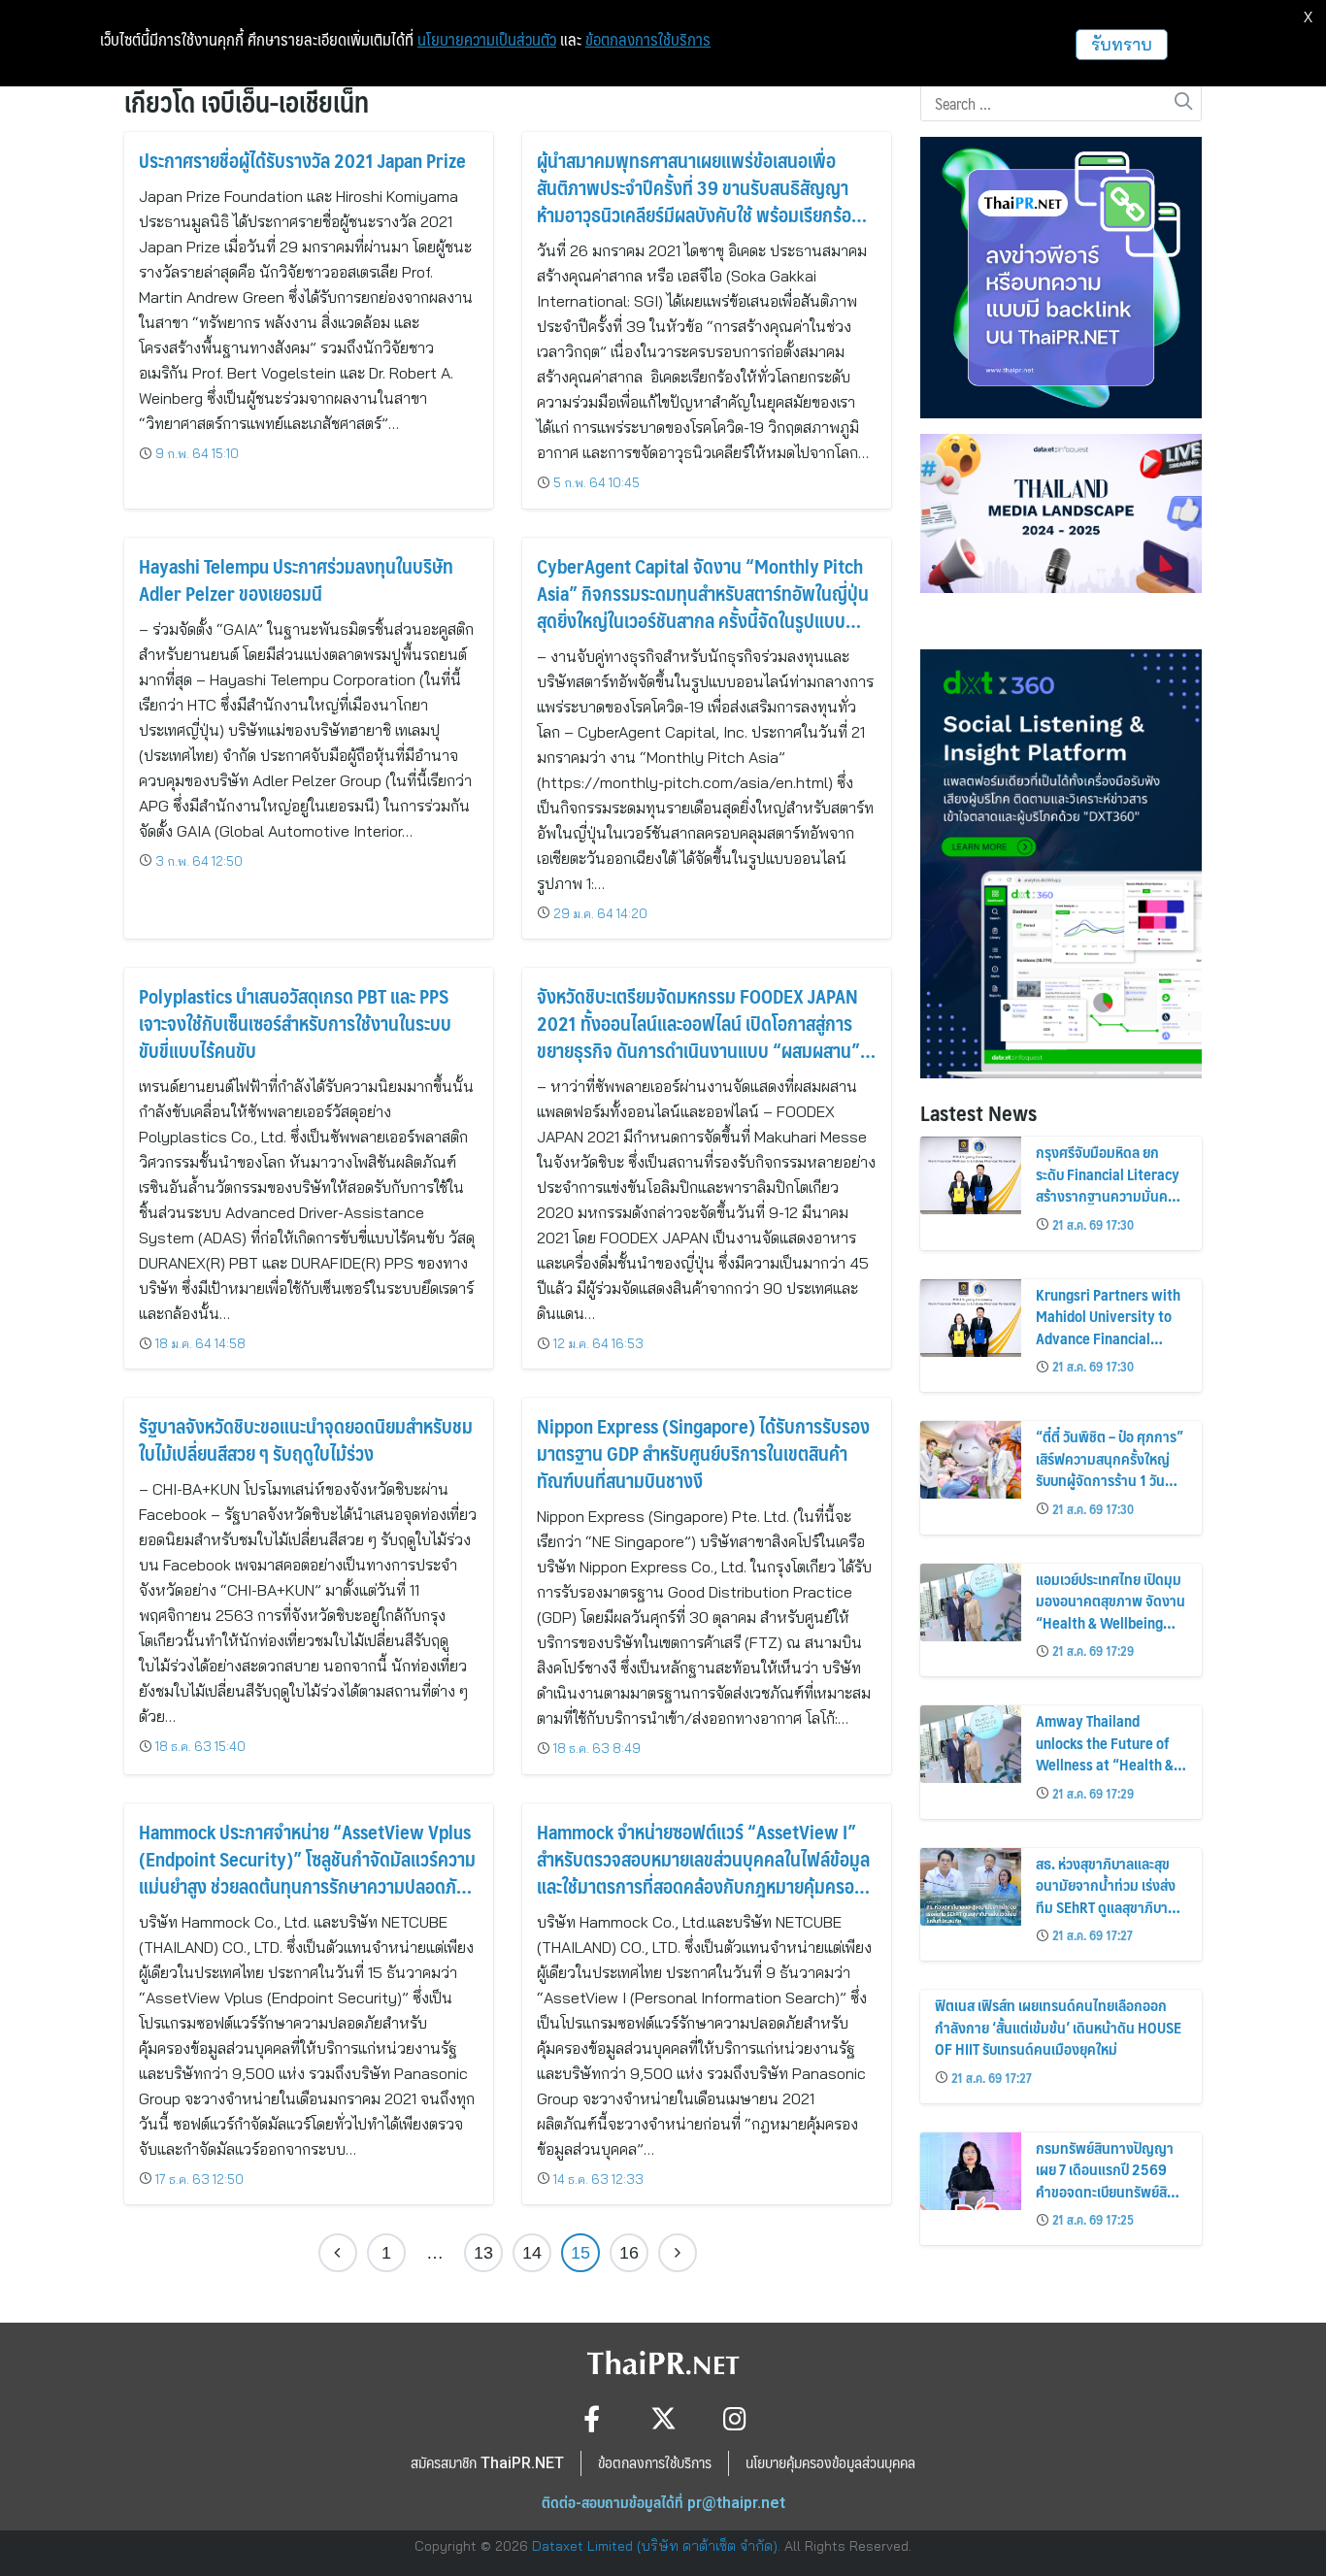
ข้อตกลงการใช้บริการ (648, 40)
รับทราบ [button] (1122, 44)
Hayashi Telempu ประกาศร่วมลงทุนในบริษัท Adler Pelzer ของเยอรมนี (296, 579)
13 (483, 2253)
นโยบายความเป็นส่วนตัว (487, 40)
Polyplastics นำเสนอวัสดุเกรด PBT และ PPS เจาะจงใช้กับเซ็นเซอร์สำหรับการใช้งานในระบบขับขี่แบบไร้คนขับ (295, 1023)
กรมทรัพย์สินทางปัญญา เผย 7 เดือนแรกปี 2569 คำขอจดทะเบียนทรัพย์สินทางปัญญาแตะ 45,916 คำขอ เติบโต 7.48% (1106, 2191)
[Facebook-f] (592, 2418)
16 (629, 2253)
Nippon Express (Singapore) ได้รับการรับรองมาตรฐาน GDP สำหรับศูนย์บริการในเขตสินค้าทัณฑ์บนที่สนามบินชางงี (703, 1453)
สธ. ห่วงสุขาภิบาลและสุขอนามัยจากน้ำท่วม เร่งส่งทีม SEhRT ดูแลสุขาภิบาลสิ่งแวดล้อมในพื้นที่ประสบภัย (1106, 1907)
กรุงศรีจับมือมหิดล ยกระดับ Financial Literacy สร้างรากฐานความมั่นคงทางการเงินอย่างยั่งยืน (1108, 1184)
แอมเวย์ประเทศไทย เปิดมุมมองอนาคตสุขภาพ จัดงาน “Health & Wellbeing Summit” (1111, 1611)
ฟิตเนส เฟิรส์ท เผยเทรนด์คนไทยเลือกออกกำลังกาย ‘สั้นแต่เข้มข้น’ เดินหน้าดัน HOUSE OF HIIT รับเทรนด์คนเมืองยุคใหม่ (1058, 2027)
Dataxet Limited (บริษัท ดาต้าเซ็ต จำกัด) (655, 2546)
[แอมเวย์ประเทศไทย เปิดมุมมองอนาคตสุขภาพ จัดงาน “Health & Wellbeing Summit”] (971, 1602)
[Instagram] (735, 2418)
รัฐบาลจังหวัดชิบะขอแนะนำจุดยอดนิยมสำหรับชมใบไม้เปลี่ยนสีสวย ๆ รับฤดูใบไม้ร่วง (306, 1439)
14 (532, 2253)
